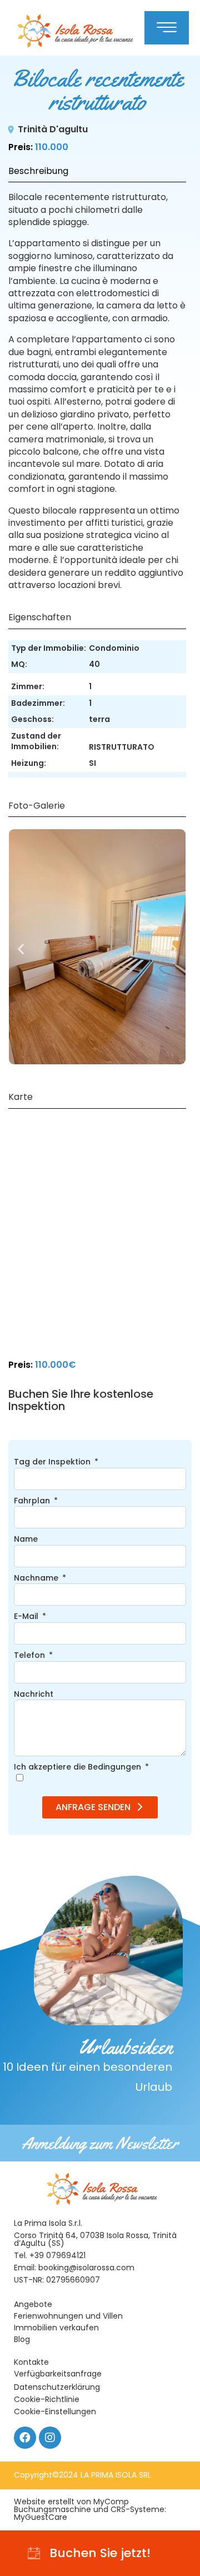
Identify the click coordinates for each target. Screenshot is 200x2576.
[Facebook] (25, 2438)
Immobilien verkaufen (56, 2328)
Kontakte (31, 2362)
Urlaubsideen (87, 2064)
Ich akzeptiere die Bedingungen (79, 1767)
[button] (21, 948)
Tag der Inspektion (53, 1462)
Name (26, 1539)
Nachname (37, 1578)
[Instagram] (50, 2438)
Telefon (31, 1655)
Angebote (33, 2304)
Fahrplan (33, 1501)
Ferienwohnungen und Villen (68, 2316)
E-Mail (27, 1616)
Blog (22, 2339)
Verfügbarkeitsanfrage (58, 2374)
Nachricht (34, 1694)
